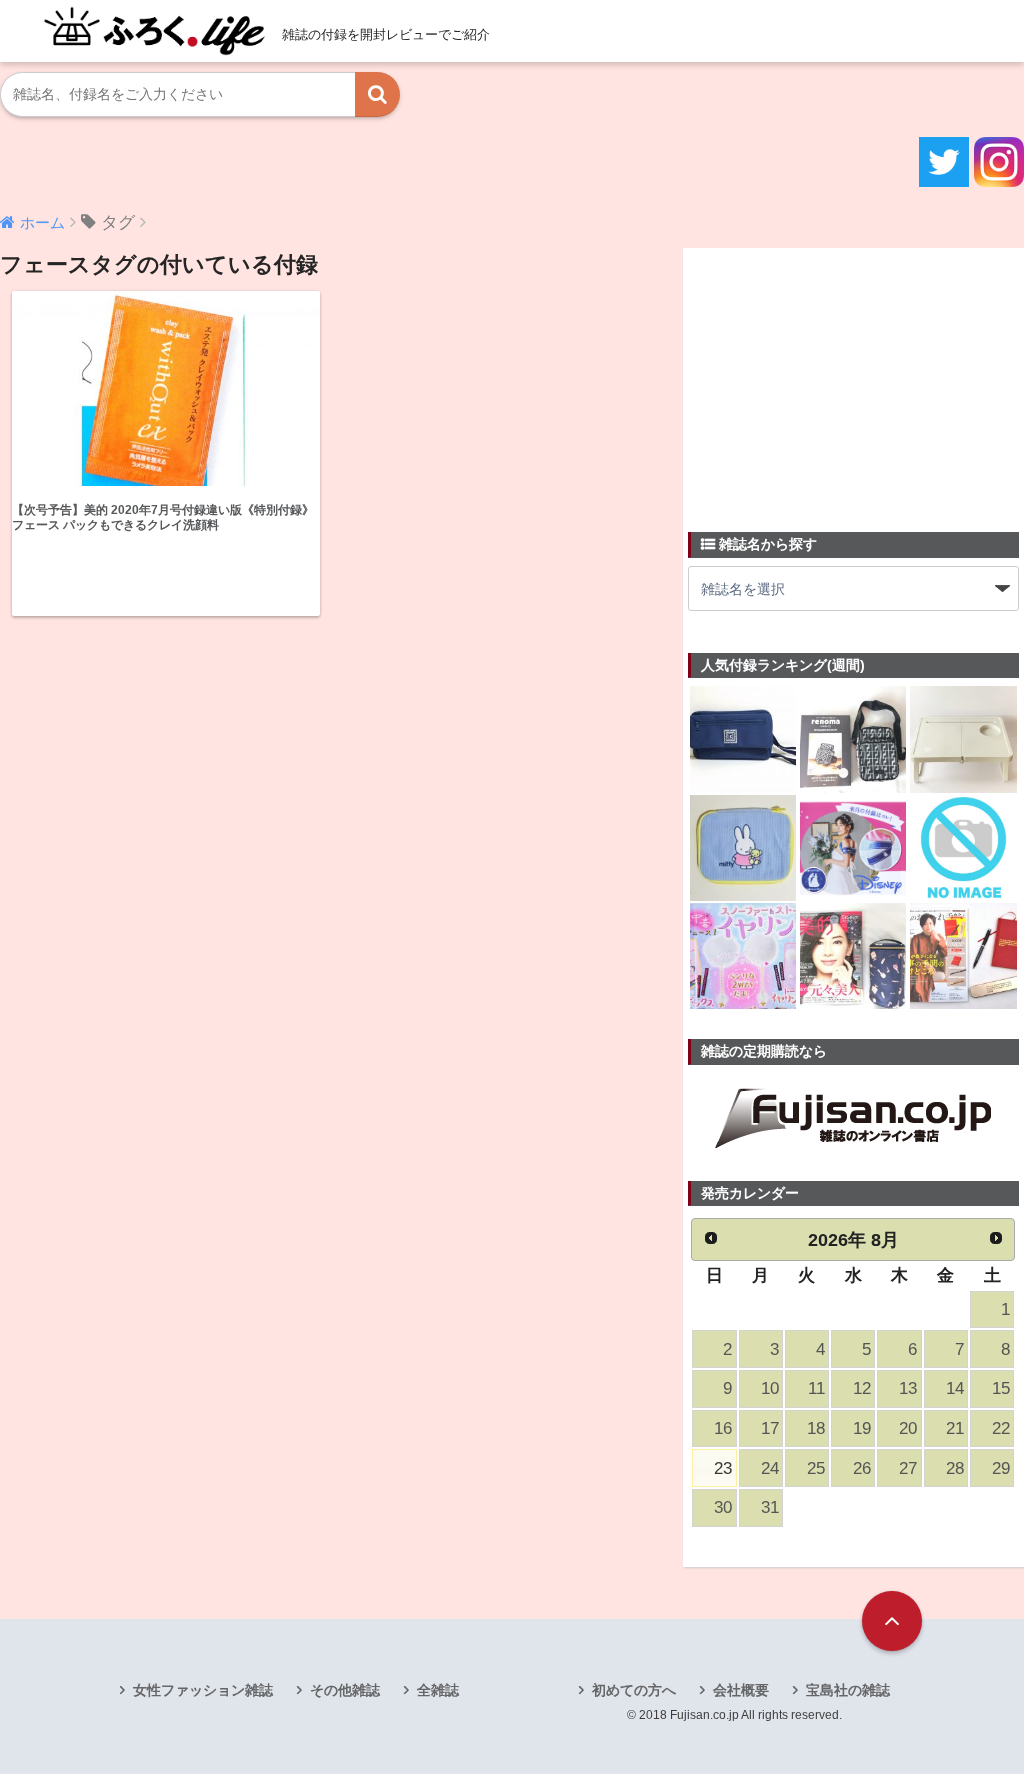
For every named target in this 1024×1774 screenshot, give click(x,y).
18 (816, 1428)
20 (908, 1428)
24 (770, 1468)
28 (955, 1468)
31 (770, 1507)
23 (723, 1468)
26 (862, 1468)
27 (908, 1468)
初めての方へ (634, 1690)
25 (816, 1468)
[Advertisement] (838, 378)
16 (723, 1428)
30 (723, 1507)
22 (1001, 1428)
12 (862, 1388)
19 (862, 1428)
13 (908, 1388)
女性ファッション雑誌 (203, 1690)
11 (816, 1388)
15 (1001, 1388)
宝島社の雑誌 (848, 1690)
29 (1001, 1468)
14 (955, 1388)
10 (770, 1388)
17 (770, 1428)
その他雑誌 (345, 1690)
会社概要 (741, 1690)
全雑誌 (438, 1690)
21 (955, 1428)
